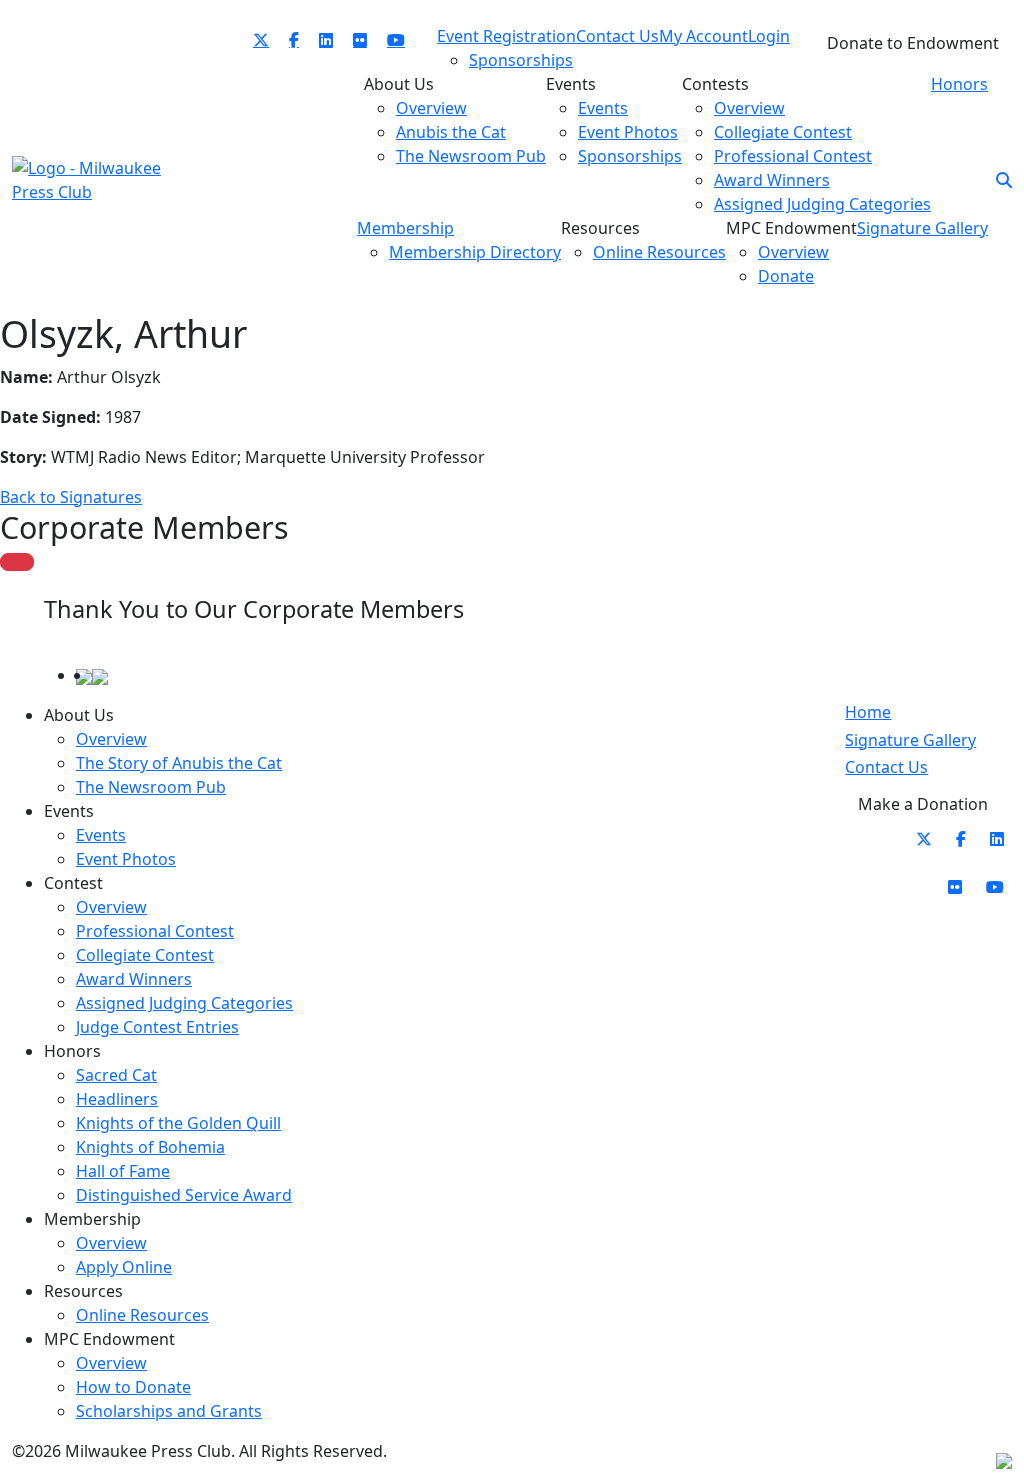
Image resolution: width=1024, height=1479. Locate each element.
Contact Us (886, 767)
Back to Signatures (71, 497)
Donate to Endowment (913, 43)
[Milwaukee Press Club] (88, 178)
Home (868, 712)
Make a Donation (923, 804)
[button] (1004, 180)
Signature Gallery (910, 740)
